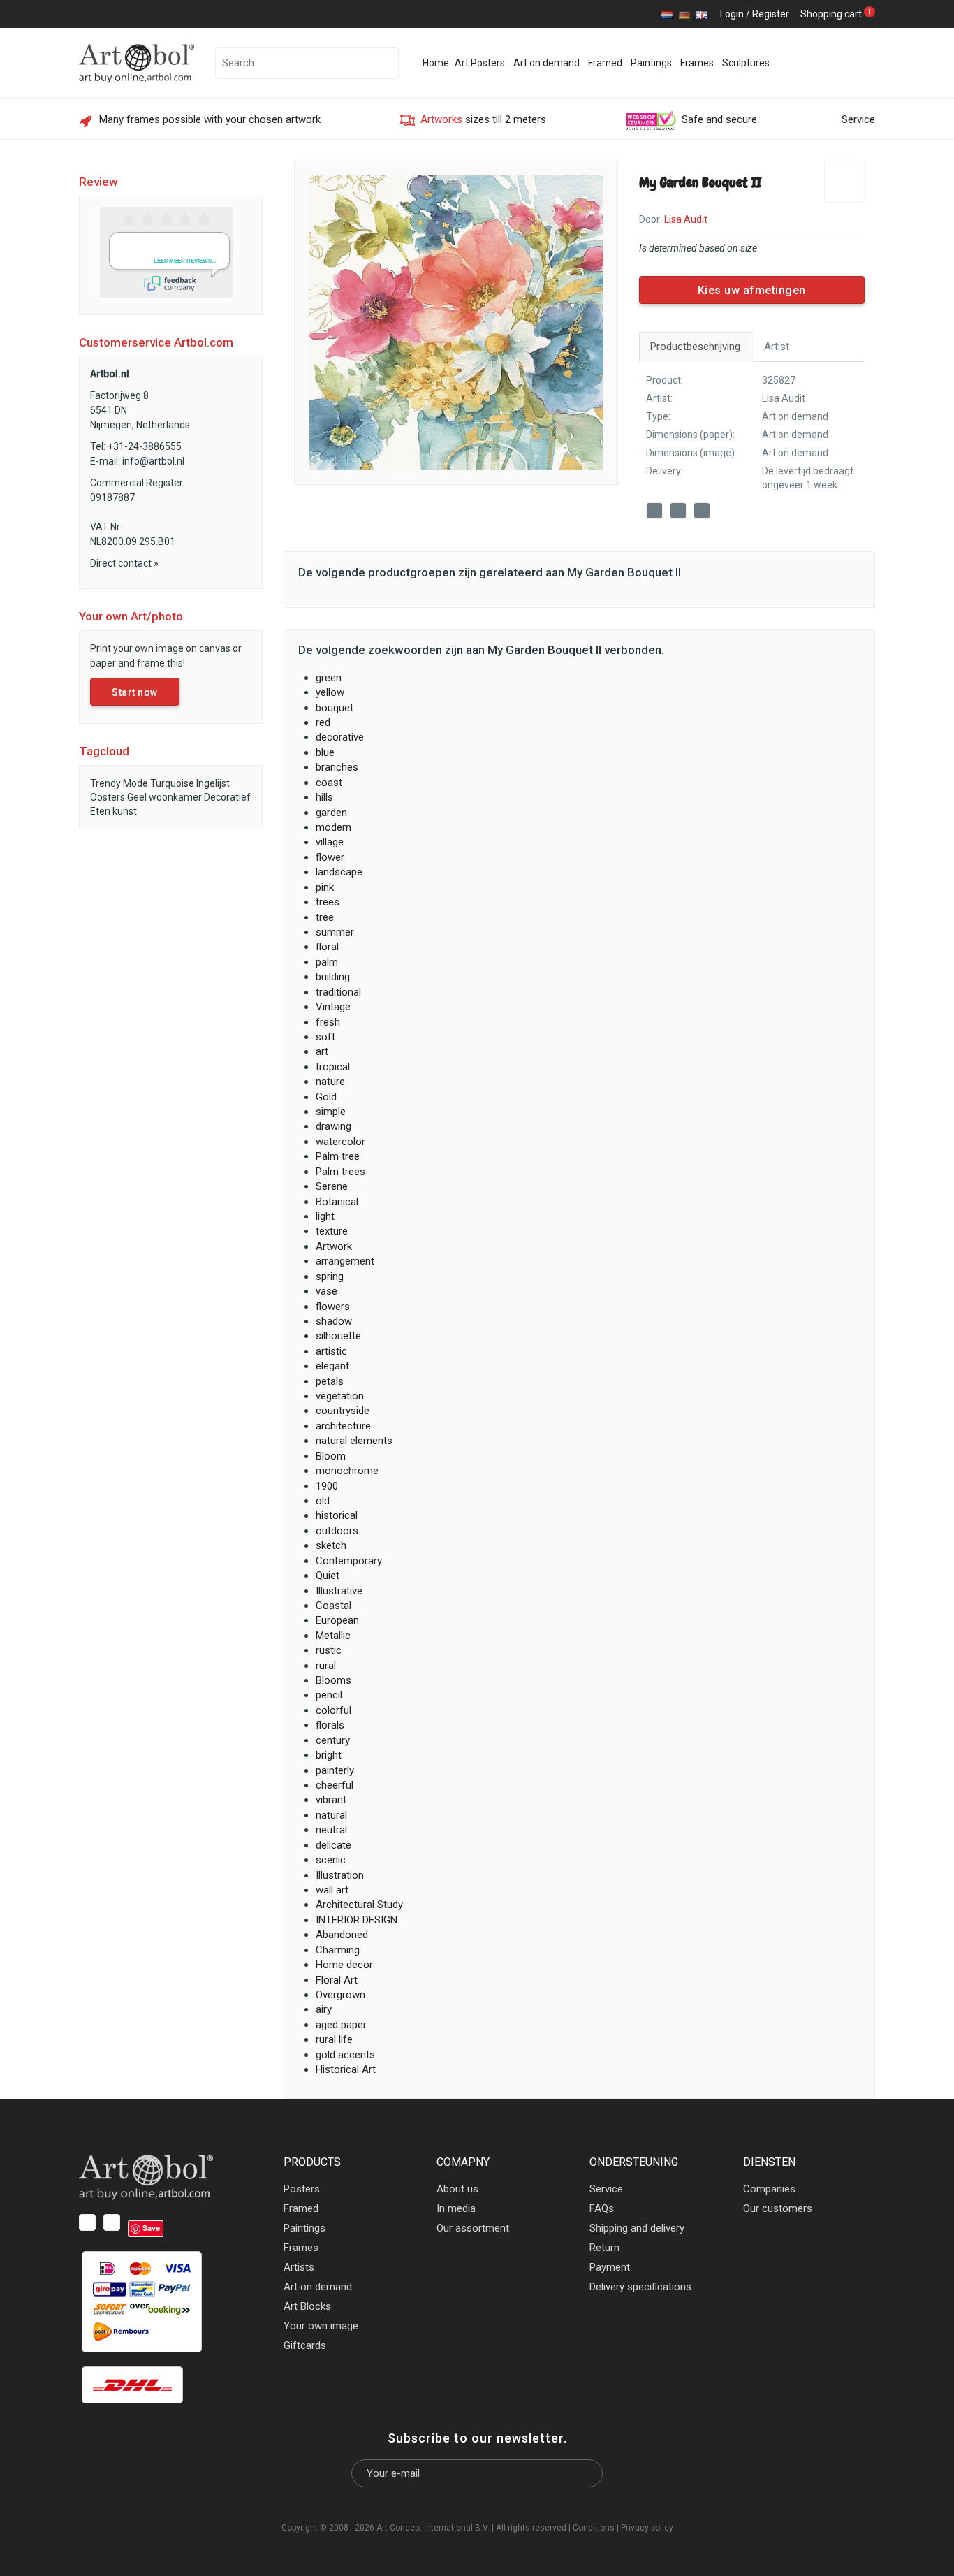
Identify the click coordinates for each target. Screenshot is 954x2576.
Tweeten (680, 513)
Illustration (340, 1875)
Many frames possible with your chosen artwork (210, 119)
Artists (299, 2267)
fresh (328, 1022)
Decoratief (227, 797)
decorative (340, 737)
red (323, 722)
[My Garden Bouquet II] (456, 322)
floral (327, 947)
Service (858, 119)
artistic (331, 1351)
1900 (327, 1486)
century (333, 1740)
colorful (333, 1710)
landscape (339, 872)
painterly (335, 1770)
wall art (332, 1890)
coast (329, 783)
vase (326, 1291)
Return (604, 2248)
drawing (333, 1126)
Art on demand (546, 63)
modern (333, 827)
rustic (329, 1650)
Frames (697, 63)
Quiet (328, 1576)
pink (325, 887)
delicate (333, 1845)
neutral (331, 1830)
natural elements (354, 1441)
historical (337, 1515)
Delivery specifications (640, 2287)
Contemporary (349, 1561)
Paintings (651, 63)
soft (325, 1037)
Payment (610, 2267)
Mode (135, 783)
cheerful (335, 1785)
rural (326, 1666)
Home (436, 63)
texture (332, 1231)
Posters (302, 2189)
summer (335, 932)
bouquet (335, 708)
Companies (769, 2189)
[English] (702, 14)
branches (337, 767)
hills (324, 797)
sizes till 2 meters (483, 119)
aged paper (341, 2025)
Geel (137, 797)
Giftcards (305, 2345)
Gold (326, 1097)
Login (732, 14)
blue (325, 752)
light (325, 1216)
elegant (332, 1366)
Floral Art (337, 1980)
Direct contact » (124, 563)
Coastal (333, 1606)
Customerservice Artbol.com (156, 342)
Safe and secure (719, 119)
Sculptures (746, 63)
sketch (331, 1545)
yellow (330, 692)
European (337, 1620)
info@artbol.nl (153, 461)
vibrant (331, 1800)
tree (325, 917)
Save (718, 512)
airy (324, 2009)
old (323, 1501)
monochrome (347, 1471)
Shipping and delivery (637, 2228)
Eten (100, 811)
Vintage (333, 1007)
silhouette (338, 1336)
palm (327, 962)
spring (330, 1276)
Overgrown (340, 1995)
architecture (343, 1426)
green (329, 678)
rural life (334, 2039)
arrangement (345, 1261)
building (333, 977)
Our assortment (473, 2228)
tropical (333, 1067)
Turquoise (172, 783)
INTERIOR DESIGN (357, 1920)
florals (330, 1725)
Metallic (333, 1636)
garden (331, 813)
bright (329, 1755)
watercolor (340, 1142)
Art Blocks (307, 2306)
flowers (333, 1307)
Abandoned (342, 1935)
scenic (331, 1860)
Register (771, 14)
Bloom (331, 1456)
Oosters (108, 797)
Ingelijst (213, 783)
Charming (338, 1950)
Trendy (105, 783)
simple (331, 1112)
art (322, 1051)
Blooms (333, 1680)
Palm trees (340, 1172)
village (330, 842)
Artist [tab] (777, 347)
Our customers (778, 2208)
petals (330, 1381)
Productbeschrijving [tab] (695, 347)
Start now (135, 692)
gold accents (345, 2055)
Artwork (334, 1246)
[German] (684, 14)
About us (457, 2189)
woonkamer (175, 797)
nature (330, 1082)
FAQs (602, 2208)
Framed (605, 63)
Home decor (344, 1965)
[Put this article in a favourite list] (845, 182)
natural (331, 1815)
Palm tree (338, 1156)
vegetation (340, 1396)
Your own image (321, 2326)
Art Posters (480, 63)
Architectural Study (359, 1905)
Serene (332, 1186)
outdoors (337, 1531)
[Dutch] (667, 14)
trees (328, 902)
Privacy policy (647, 2528)
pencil (329, 1695)
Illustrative (339, 1591)
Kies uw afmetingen (752, 290)
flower (330, 857)
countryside (343, 1411)
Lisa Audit (784, 398)
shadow (334, 1321)
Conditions (594, 2528)
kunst (125, 811)
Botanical (337, 1202)
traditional (338, 992)
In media (456, 2208)
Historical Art (346, 2069)
